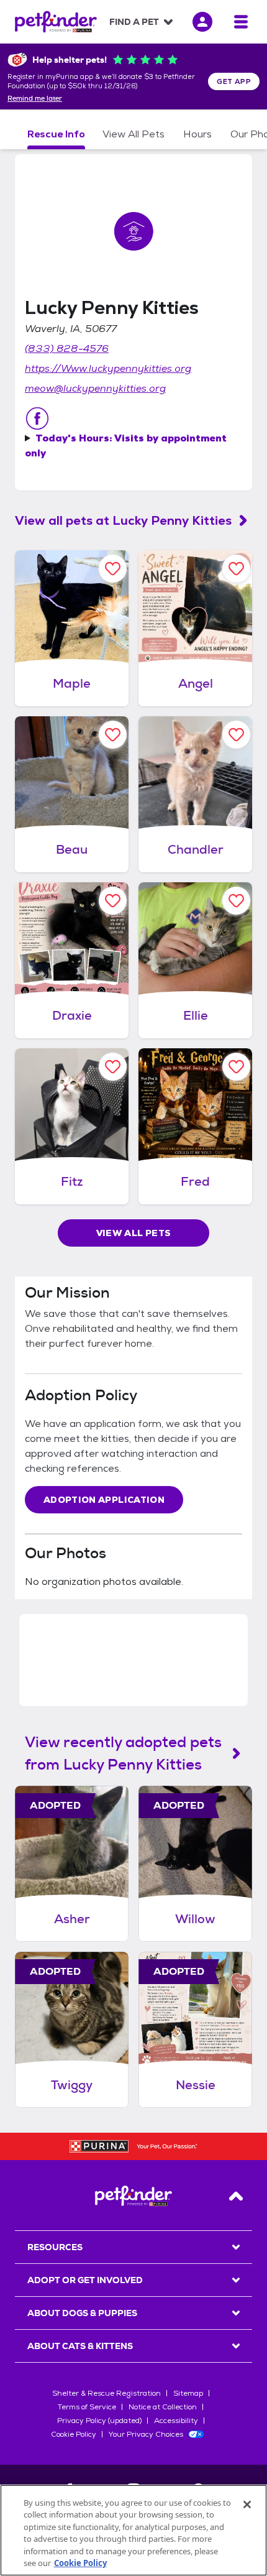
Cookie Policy (74, 2434)
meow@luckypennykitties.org (95, 388)
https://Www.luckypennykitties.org (108, 368)
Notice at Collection (163, 2407)
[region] (133, 2530)
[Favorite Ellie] (236, 901)
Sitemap (188, 2393)
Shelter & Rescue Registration (106, 2393)
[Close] (247, 2504)
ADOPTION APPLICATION (104, 1500)
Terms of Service (87, 2407)
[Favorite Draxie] (113, 901)
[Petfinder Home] (56, 22)
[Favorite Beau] (113, 735)
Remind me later (35, 99)
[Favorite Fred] (236, 1067)
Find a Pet (134, 22)
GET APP (234, 81)
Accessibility (176, 2421)
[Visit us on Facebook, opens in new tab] (37, 418)
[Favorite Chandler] (236, 735)
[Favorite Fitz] (113, 1067)
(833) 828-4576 (67, 349)
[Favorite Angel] (236, 569)
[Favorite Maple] (113, 569)
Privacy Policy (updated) (99, 2421)
